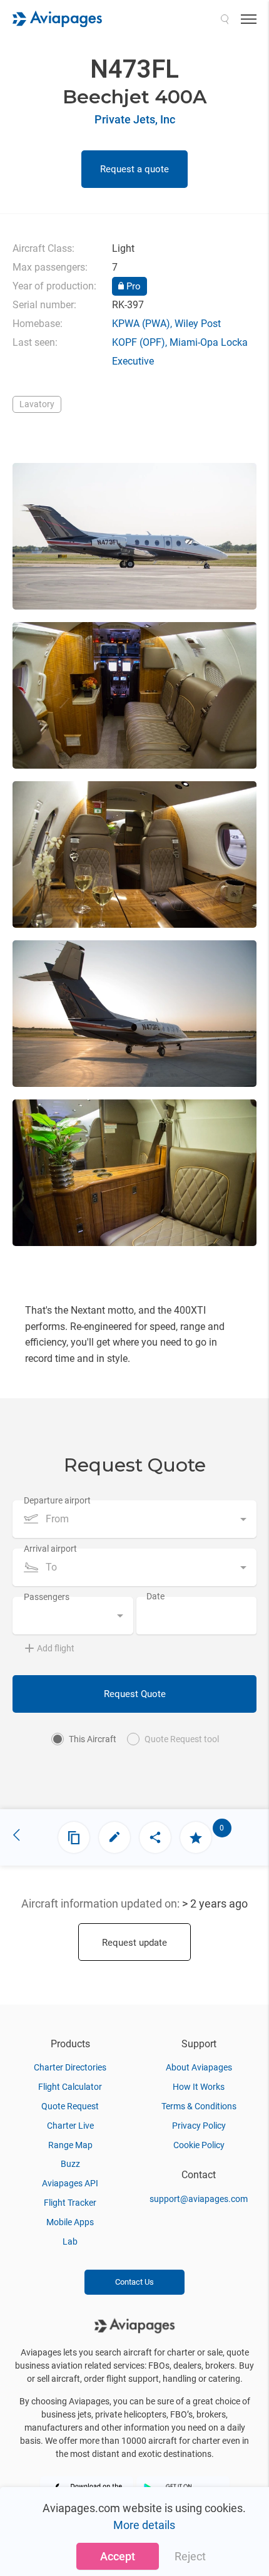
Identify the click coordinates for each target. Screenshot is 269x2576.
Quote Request (70, 2106)
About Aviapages (199, 2067)
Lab (70, 2241)
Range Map (70, 2145)
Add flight (56, 1648)
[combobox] (134, 1519)
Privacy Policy (199, 2126)
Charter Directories (70, 2067)
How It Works (199, 2087)
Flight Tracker (70, 2203)
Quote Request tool (182, 1739)
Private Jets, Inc (135, 119)
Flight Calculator (70, 2087)
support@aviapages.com (199, 2199)
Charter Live (70, 2126)
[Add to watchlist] (196, 1837)
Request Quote (135, 1694)
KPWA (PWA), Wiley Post (166, 324)
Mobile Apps (70, 2222)
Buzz (70, 2164)
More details (144, 2525)
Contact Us (134, 2282)
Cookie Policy (199, 2145)
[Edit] (114, 1837)
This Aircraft (93, 1739)
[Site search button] (225, 19)
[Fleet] (74, 1837)
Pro (132, 286)
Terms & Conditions (199, 2106)
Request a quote (134, 169)
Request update (134, 1943)
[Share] (155, 1837)
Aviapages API (70, 2183)
